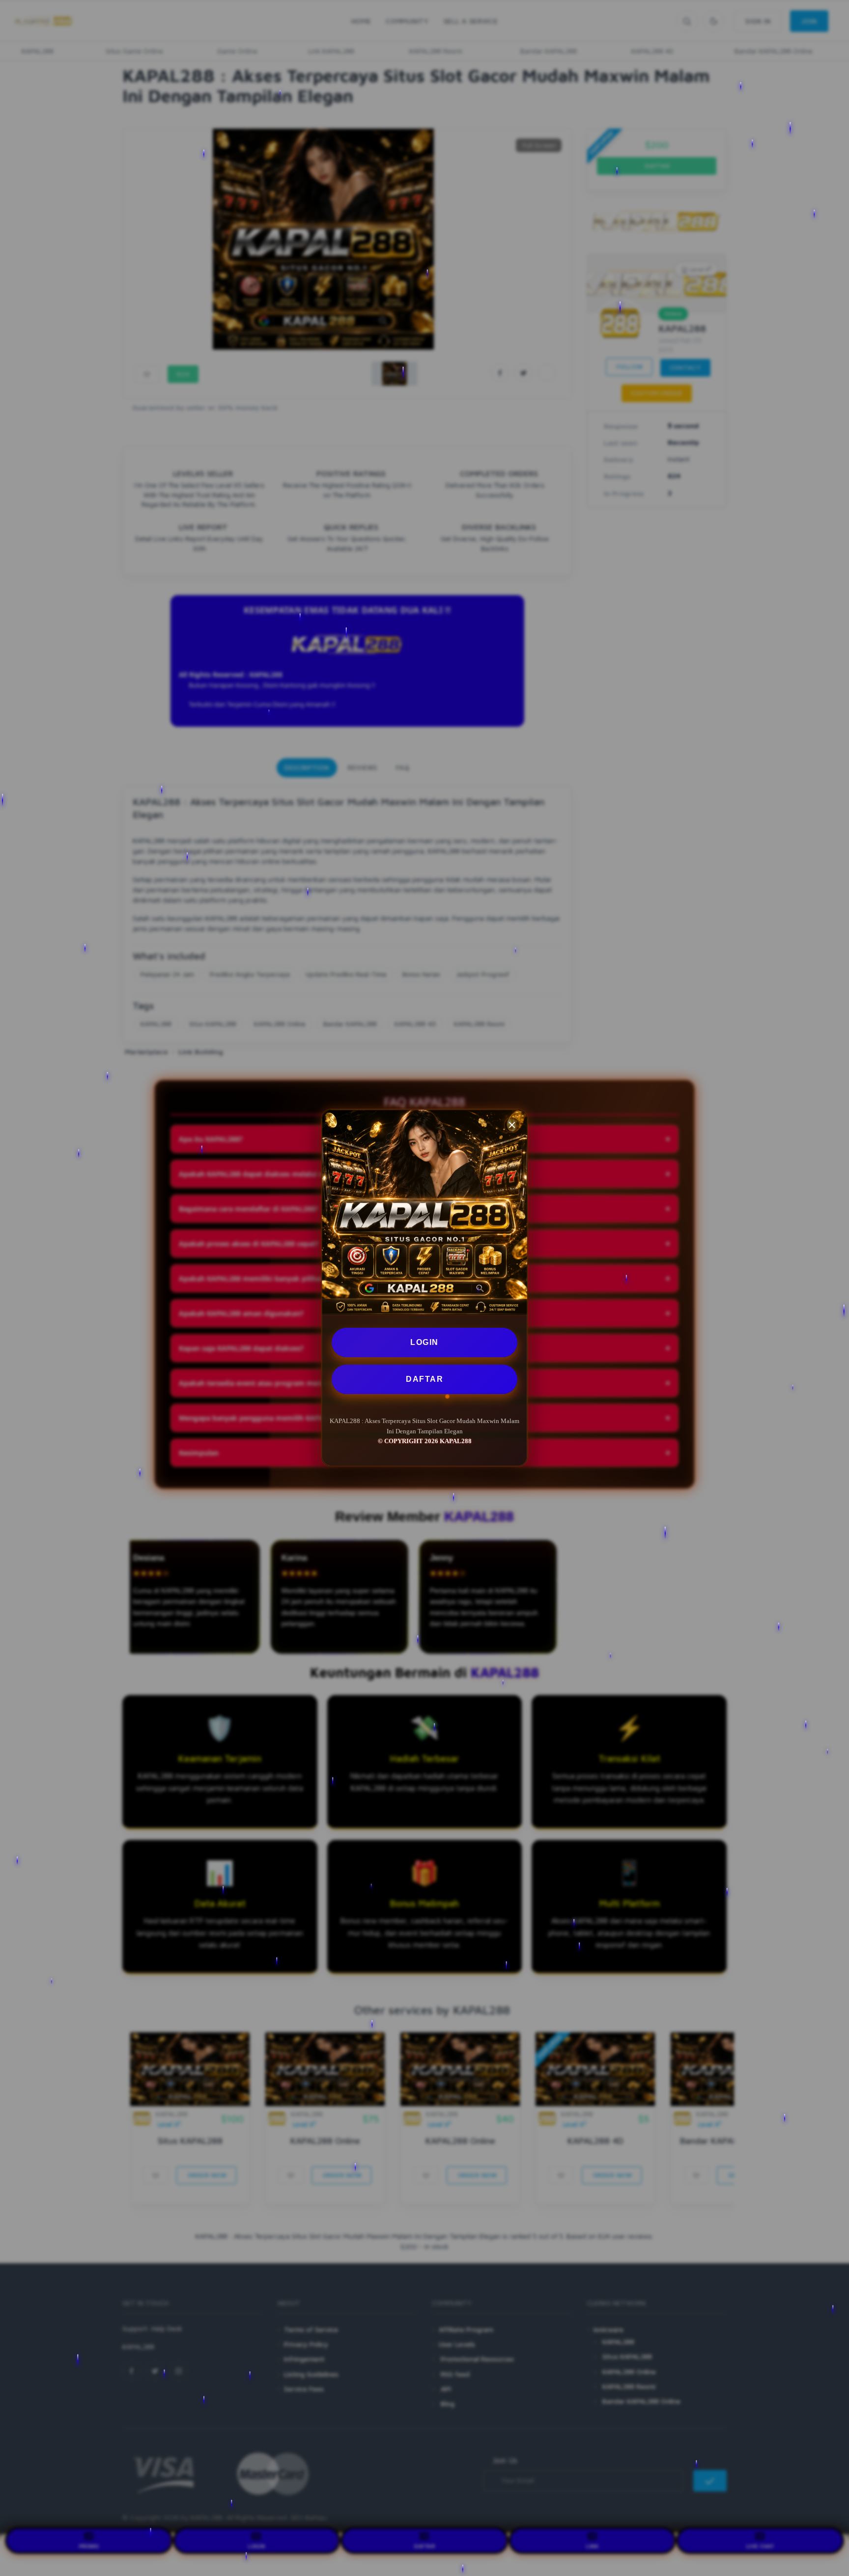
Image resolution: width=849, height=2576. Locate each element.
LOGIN (424, 1342)
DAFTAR (424, 1379)
